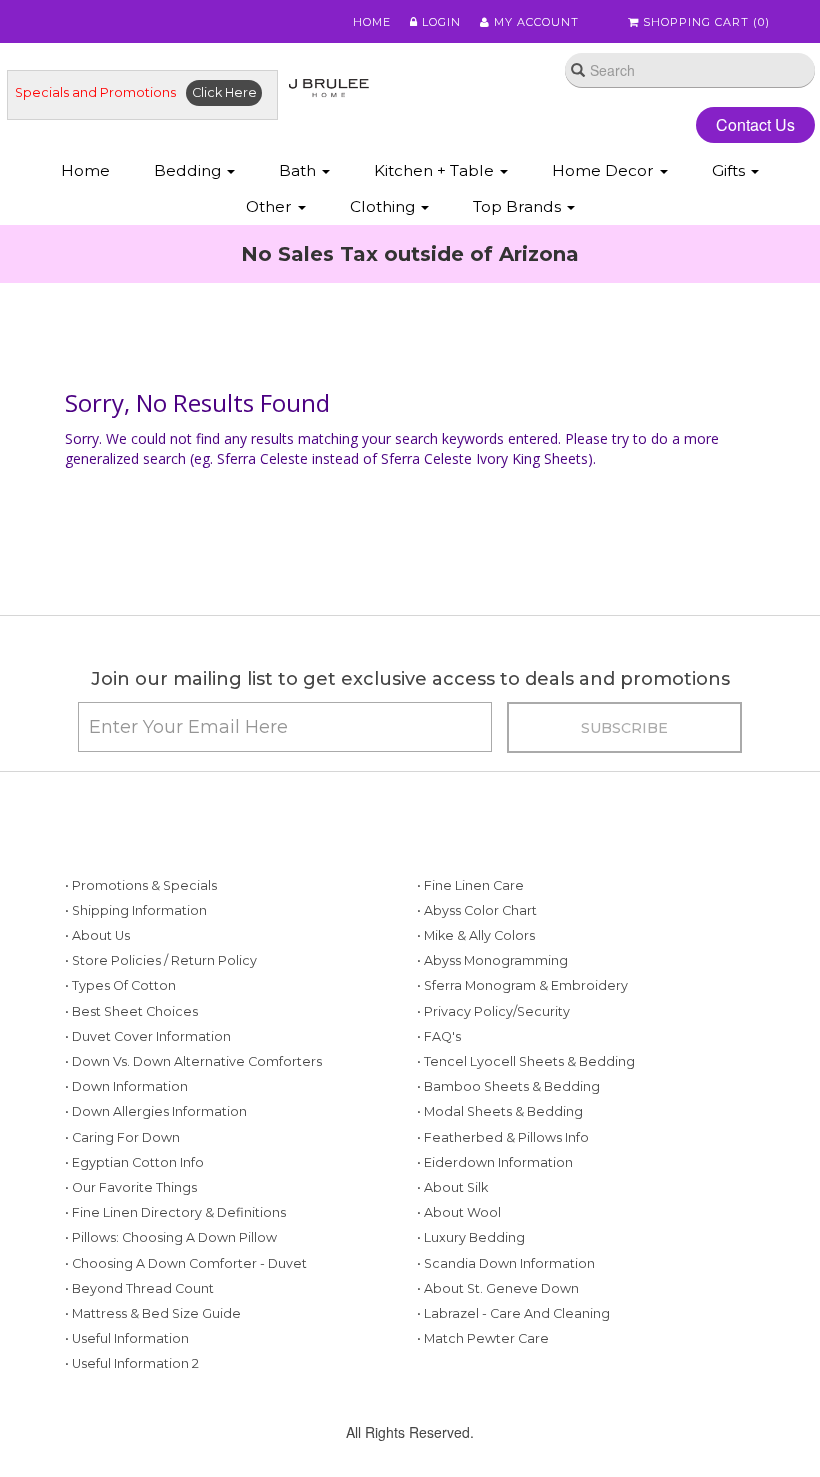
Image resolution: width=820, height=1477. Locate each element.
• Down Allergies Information (156, 1111)
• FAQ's (439, 1036)
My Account (534, 22)
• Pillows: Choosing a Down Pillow (171, 1237)
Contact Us (755, 124)
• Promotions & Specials (141, 885)
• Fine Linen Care (470, 885)
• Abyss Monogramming (492, 960)
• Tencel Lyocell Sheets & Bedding (526, 1061)
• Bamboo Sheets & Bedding (508, 1086)
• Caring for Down (122, 1137)
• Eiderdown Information (495, 1162)
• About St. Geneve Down (498, 1288)
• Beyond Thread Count (139, 1288)
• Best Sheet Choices (131, 1011)
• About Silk (452, 1187)
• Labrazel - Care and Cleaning (513, 1313)
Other (271, 206)
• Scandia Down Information (506, 1263)
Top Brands (519, 206)
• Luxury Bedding (471, 1237)
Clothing (384, 206)
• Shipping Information (136, 910)
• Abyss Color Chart (477, 910)
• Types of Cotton (120, 985)
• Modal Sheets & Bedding (500, 1111)
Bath (299, 170)
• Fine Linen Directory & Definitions (175, 1212)
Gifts (730, 170)
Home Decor (605, 170)
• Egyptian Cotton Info (134, 1162)
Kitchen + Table (436, 170)
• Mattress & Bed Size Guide (153, 1313)
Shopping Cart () (704, 22)
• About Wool (459, 1212)
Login (439, 22)
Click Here (224, 92)
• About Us (97, 935)
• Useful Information (127, 1338)
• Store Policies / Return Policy (161, 960)
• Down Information (126, 1086)
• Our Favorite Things (131, 1187)
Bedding (189, 170)
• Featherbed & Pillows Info (503, 1137)
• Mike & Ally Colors (476, 935)
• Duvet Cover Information (148, 1036)
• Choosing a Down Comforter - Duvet (186, 1263)
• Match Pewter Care (483, 1338)
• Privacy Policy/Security (493, 1011)
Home (372, 22)
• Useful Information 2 (132, 1363)
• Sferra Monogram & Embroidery (522, 985)
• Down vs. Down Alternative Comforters (193, 1061)
